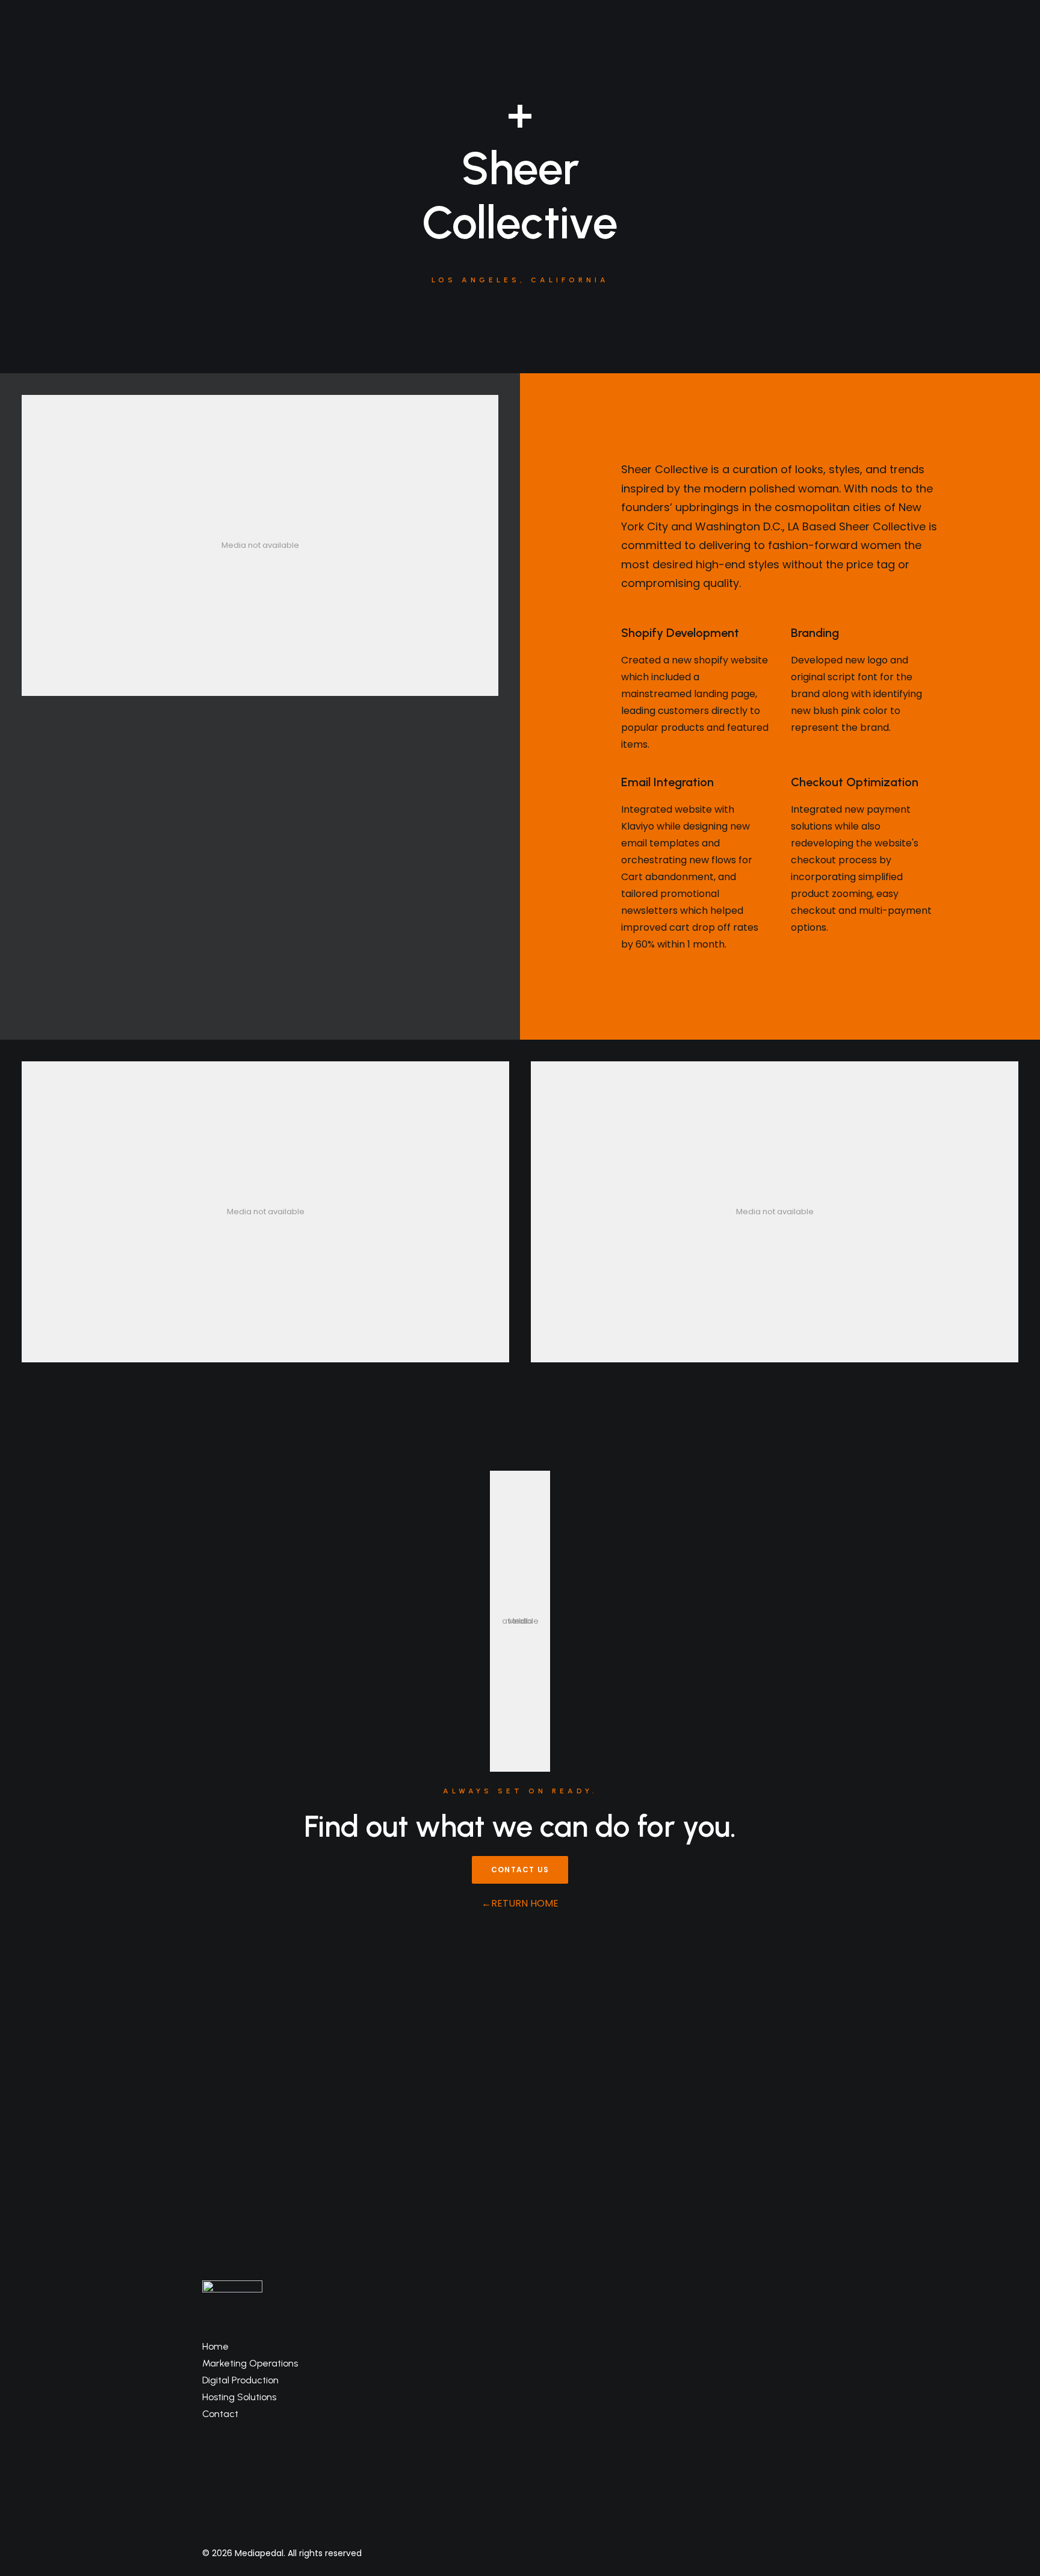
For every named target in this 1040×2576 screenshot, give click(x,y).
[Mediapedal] (516, 43)
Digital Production (240, 2380)
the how (348, 43)
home (236, 43)
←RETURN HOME (520, 1903)
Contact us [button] (520, 1870)
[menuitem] (236, 43)
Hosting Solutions (239, 2397)
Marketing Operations (250, 2363)
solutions (289, 43)
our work (686, 43)
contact (797, 43)
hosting (742, 43)
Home (215, 2346)
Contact (220, 2414)
